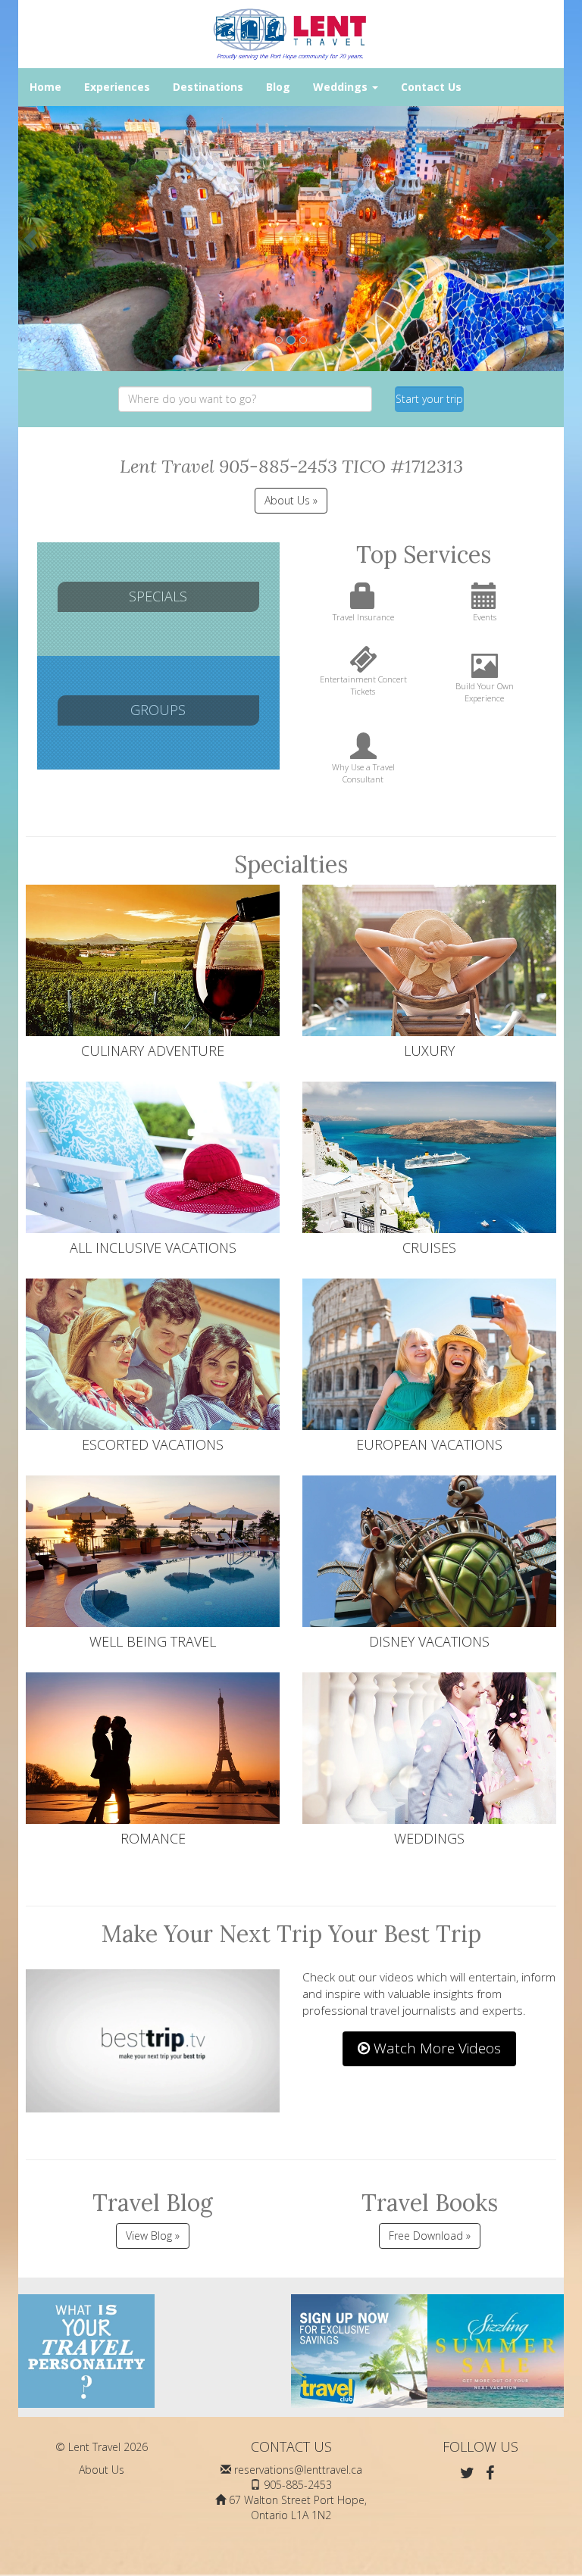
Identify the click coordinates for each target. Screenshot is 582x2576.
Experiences (117, 87)
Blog (278, 87)
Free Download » (430, 2236)
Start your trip (429, 399)
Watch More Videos (435, 2048)
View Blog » (153, 2236)
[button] (32, 239)
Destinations (208, 87)
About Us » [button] (291, 500)
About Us (102, 2470)
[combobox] (245, 399)
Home (45, 87)
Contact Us (431, 87)
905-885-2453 (298, 2485)
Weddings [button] (342, 87)
